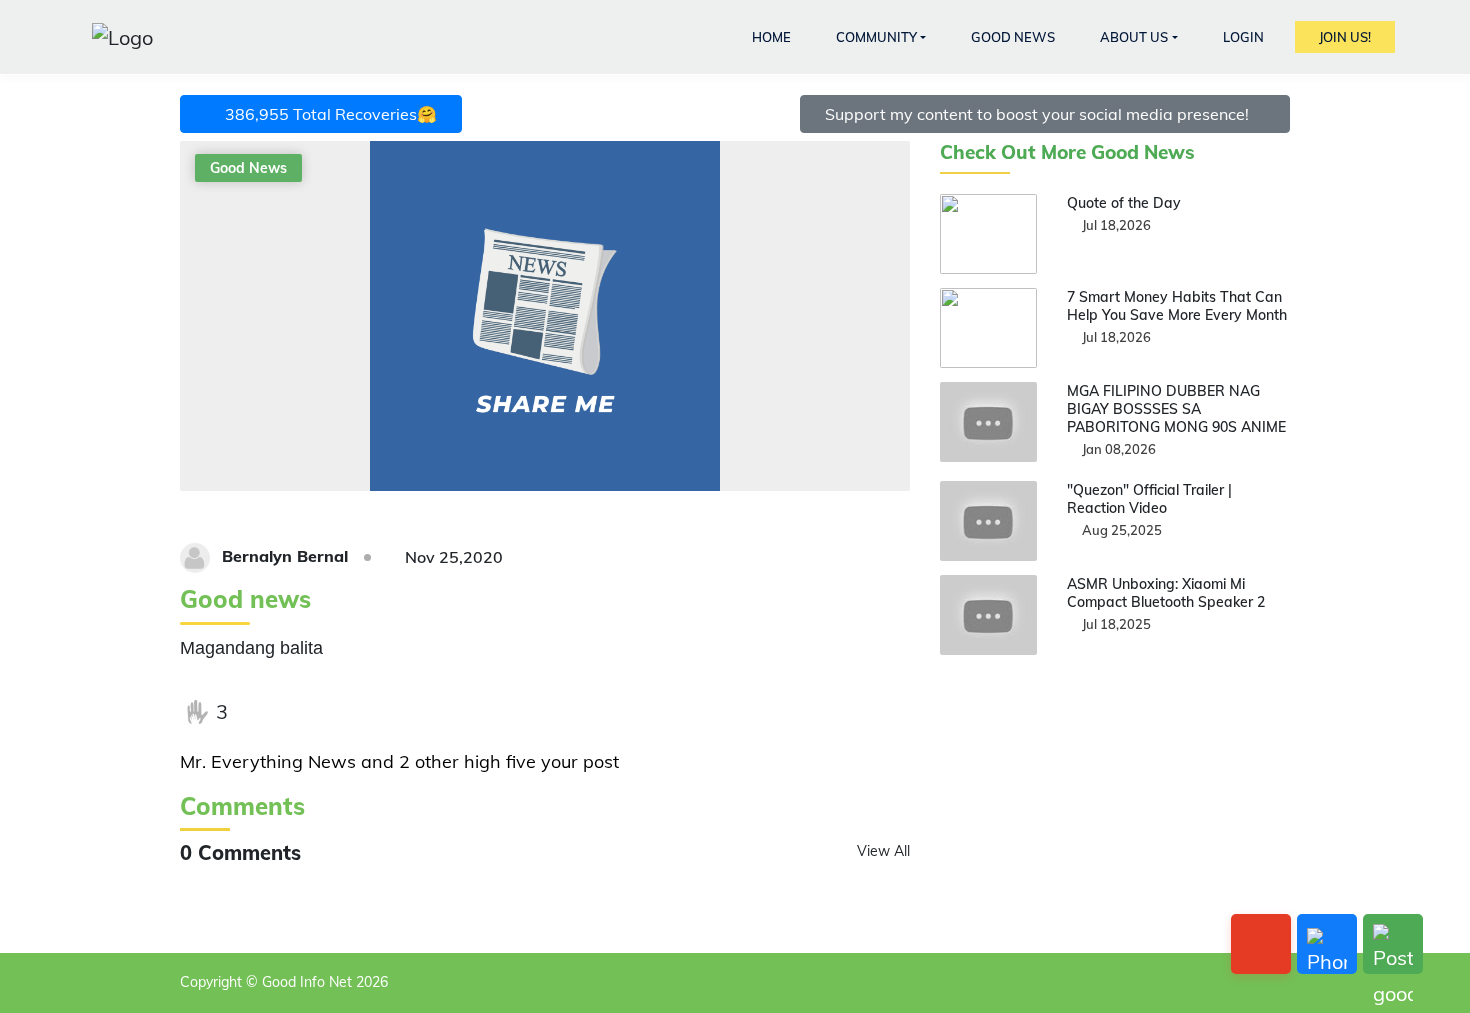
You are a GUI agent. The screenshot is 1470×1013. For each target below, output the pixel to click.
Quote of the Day (1124, 203)
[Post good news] (1393, 944)
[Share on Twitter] (301, 712)
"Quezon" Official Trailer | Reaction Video (1149, 499)
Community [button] (876, 37)
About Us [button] (1134, 37)
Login (1243, 37)
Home (771, 37)
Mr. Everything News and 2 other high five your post (399, 761)
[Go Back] (1261, 944)
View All (883, 851)
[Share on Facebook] (260, 712)
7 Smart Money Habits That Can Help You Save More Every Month (1177, 306)
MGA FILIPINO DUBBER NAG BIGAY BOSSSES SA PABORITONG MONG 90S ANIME (1176, 409)
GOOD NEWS (1013, 37)
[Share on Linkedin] (383, 712)
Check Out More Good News (1067, 152)
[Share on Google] (342, 712)
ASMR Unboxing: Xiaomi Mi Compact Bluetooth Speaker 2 (1166, 593)
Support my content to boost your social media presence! (1039, 114)
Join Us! (1345, 37)
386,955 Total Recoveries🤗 (327, 114)
